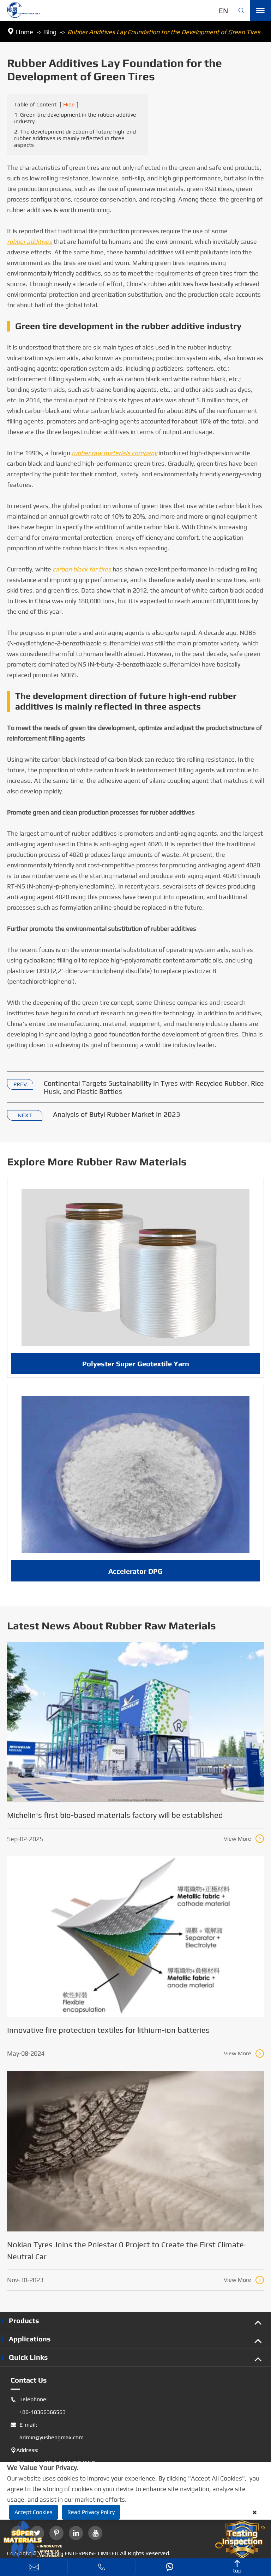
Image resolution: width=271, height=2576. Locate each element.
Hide (69, 104)
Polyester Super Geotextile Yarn (136, 1364)
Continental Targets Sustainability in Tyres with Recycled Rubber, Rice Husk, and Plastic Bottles (154, 1087)
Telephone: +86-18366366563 (38, 2406)
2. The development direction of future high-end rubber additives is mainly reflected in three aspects (75, 138)
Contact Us (29, 2380)
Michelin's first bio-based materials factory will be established (115, 1815)
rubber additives (30, 241)
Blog (50, 32)
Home (25, 32)
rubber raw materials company (114, 453)
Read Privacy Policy (91, 2512)
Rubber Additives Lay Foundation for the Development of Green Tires (164, 32)
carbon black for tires (82, 569)
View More (243, 1839)
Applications (30, 2339)
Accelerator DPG (135, 1571)
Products (24, 2320)
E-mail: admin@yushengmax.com (47, 2431)
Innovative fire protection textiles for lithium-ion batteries (108, 2030)
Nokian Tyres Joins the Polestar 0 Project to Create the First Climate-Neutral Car (127, 2250)
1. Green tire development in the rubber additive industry (75, 118)
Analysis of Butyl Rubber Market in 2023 (117, 1114)
